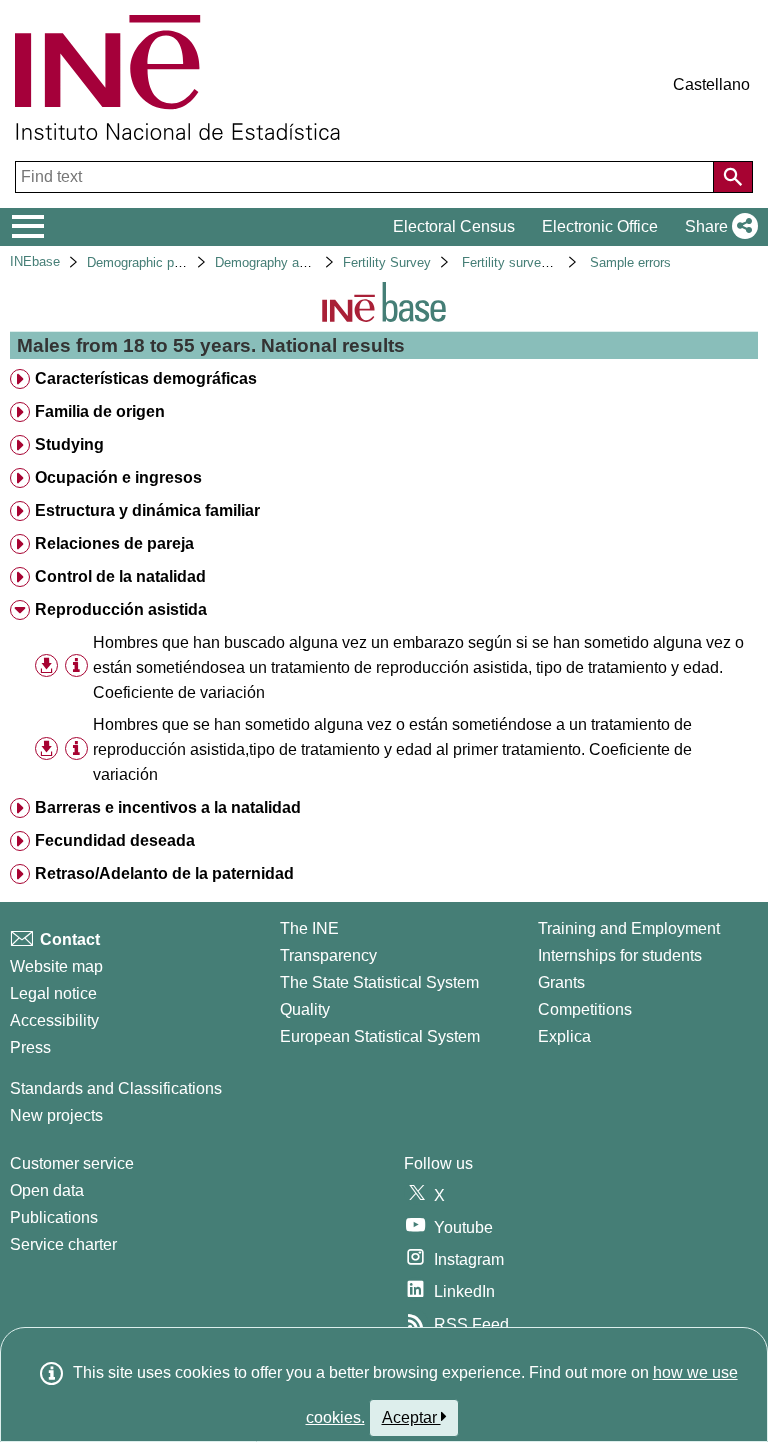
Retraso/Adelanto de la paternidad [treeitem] (164, 873)
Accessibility (54, 1020)
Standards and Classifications (116, 1088)
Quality (305, 1009)
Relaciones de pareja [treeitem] (114, 543)
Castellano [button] (711, 84)
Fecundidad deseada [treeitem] (115, 840)
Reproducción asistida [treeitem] (121, 609)
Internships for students (620, 955)
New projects (56, 1115)
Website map (56, 966)
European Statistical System (380, 1036)
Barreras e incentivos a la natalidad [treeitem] (168, 807)
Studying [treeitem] (69, 444)
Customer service (72, 1163)
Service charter (63, 1244)
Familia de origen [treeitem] (100, 411)
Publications (54, 1217)
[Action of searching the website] (733, 177)
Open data (47, 1190)
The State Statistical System (379, 982)
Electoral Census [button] (454, 226)
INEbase (35, 261)
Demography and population (295, 262)
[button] (717, 227)
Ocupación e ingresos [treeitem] (118, 477)
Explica (564, 1036)
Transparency (328, 955)
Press (30, 1047)
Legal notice (53, 993)
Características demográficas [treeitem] (146, 378)
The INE (309, 928)
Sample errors (630, 262)
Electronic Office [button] (600, 226)
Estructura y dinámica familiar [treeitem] (147, 510)
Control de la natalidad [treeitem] (120, 576)
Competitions (585, 1009)
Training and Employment (629, 928)
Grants (561, 982)
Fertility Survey (387, 262)
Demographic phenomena (160, 262)
